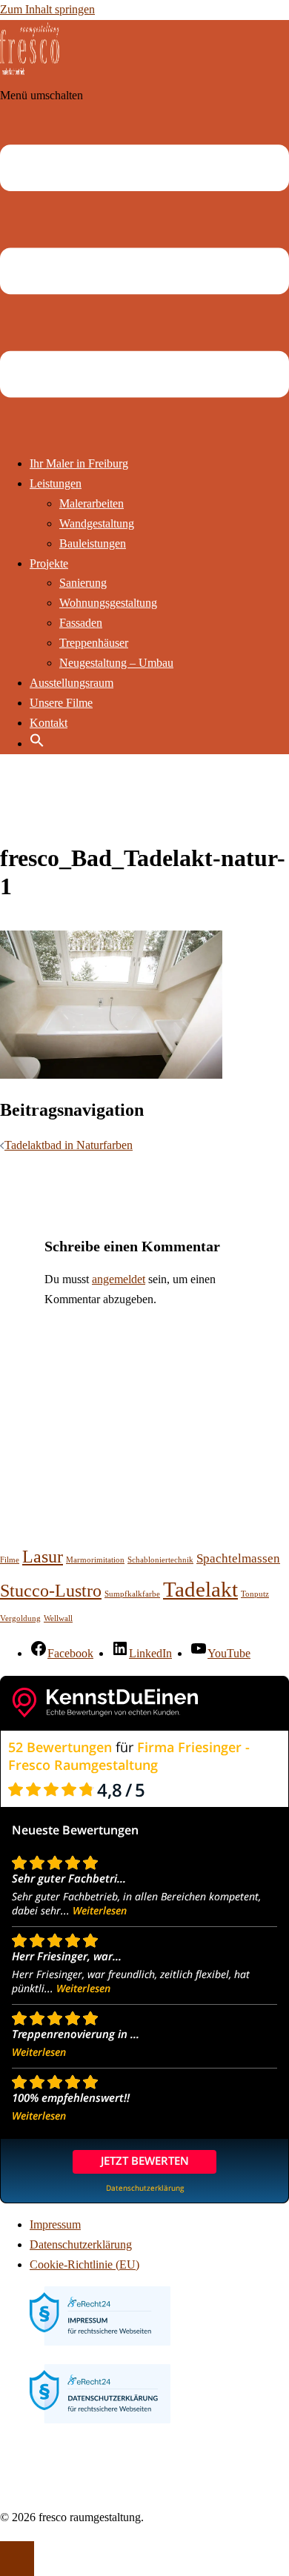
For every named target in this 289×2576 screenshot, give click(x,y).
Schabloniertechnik (160, 1560)
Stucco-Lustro (51, 1590)
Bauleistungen (93, 543)
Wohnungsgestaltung (108, 603)
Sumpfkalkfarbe (132, 1594)
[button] (37, 743)
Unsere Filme (61, 703)
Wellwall (58, 1618)
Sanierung (83, 583)
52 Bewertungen (60, 1747)
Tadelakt (200, 1589)
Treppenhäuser (94, 643)
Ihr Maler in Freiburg (79, 463)
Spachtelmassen (238, 1558)
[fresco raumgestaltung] (30, 75)
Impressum (55, 2224)
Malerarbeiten (92, 503)
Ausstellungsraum (72, 683)
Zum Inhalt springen (47, 9)
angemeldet (119, 1279)
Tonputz (255, 1594)
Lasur (43, 1556)
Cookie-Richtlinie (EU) (84, 2264)
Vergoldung (20, 1618)
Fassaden (81, 623)
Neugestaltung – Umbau (116, 663)
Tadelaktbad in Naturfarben (69, 1145)
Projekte (49, 563)
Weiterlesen (100, 1910)
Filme (10, 1560)
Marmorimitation (95, 1560)
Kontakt (49, 723)
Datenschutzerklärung (81, 2244)
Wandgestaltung (97, 523)
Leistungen (56, 483)
